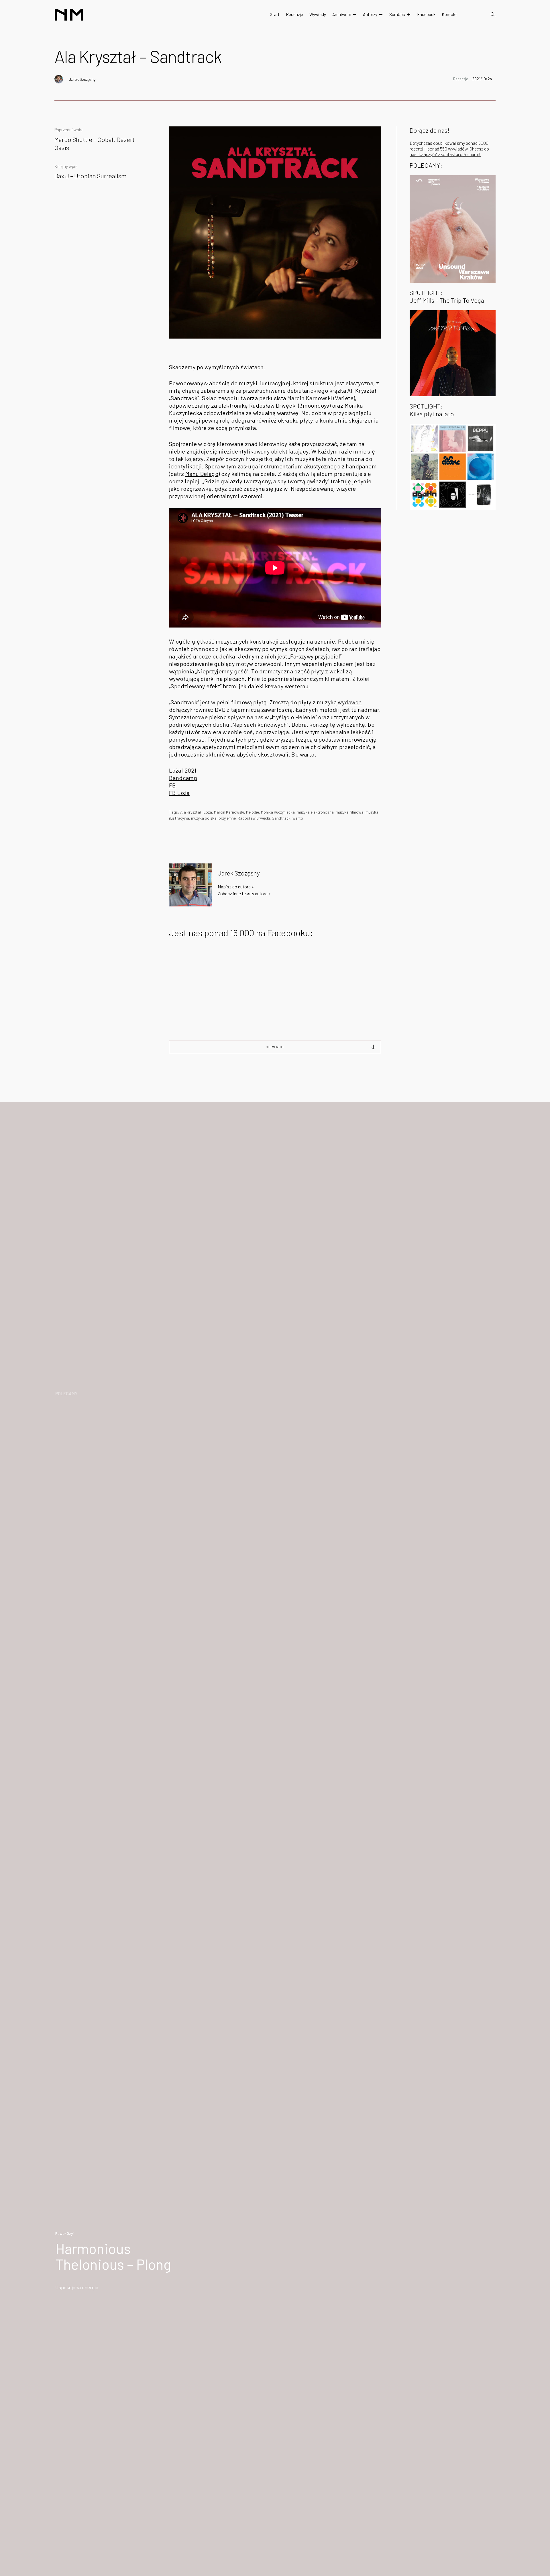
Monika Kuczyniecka (278, 812)
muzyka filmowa (350, 812)
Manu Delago (202, 474)
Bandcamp (183, 778)
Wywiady (318, 14)
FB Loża (179, 793)
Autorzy (370, 14)
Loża (208, 812)
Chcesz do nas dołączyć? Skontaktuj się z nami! (449, 151)
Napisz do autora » (236, 887)
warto (298, 818)
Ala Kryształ (191, 812)
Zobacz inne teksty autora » (244, 893)
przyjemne (227, 818)
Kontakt (449, 14)
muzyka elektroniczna (315, 812)
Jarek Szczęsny (82, 79)
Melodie (253, 812)
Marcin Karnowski (229, 812)
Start (275, 14)
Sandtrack (281, 818)
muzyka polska (204, 818)
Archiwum (342, 14)
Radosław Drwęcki (254, 818)
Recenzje (294, 14)
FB (173, 785)
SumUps (397, 14)
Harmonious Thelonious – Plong (113, 2256)
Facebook (426, 14)
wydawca (350, 702)
